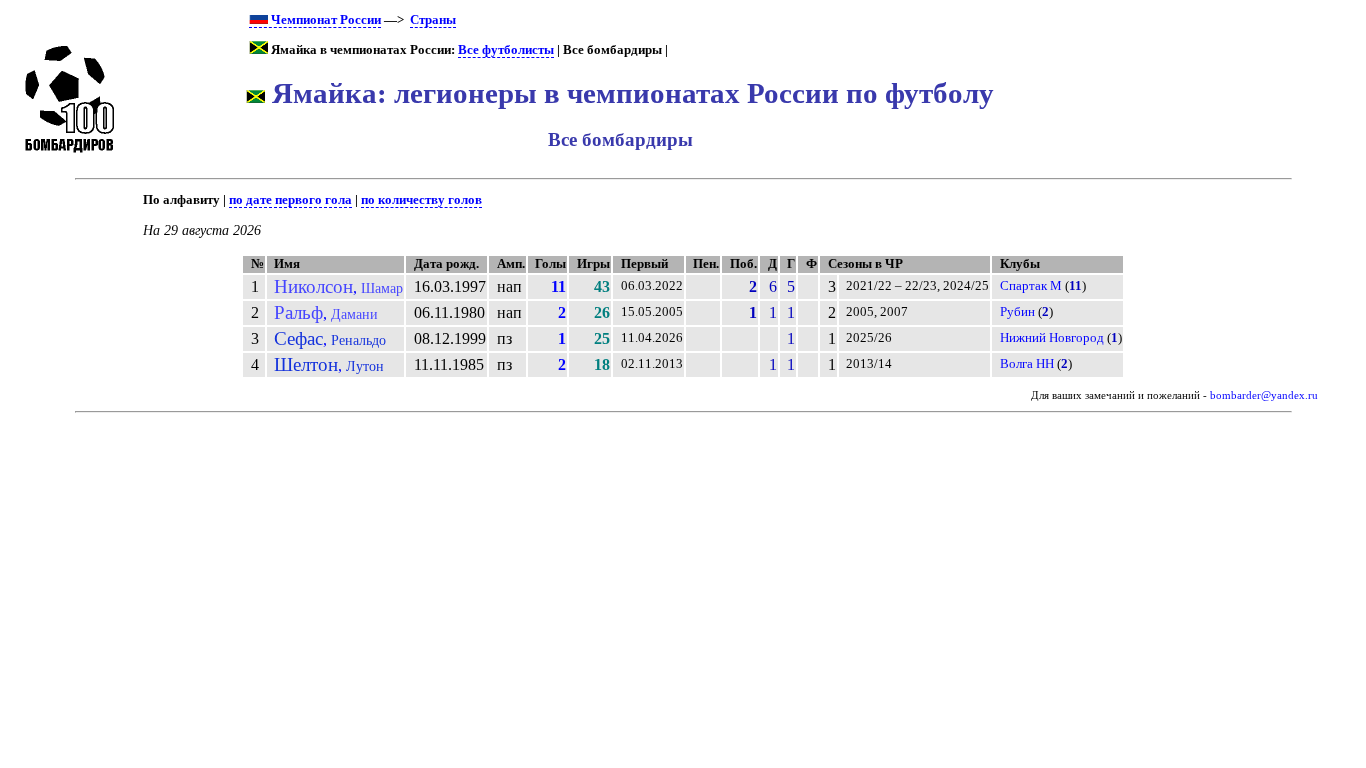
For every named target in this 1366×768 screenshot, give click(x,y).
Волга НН (1027, 364)
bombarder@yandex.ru (1264, 395)
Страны (433, 20)
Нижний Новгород (1052, 338)
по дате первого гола (290, 200)
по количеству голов (421, 200)
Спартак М (1031, 286)
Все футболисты (506, 50)
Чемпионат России (324, 20)
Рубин (1017, 312)
